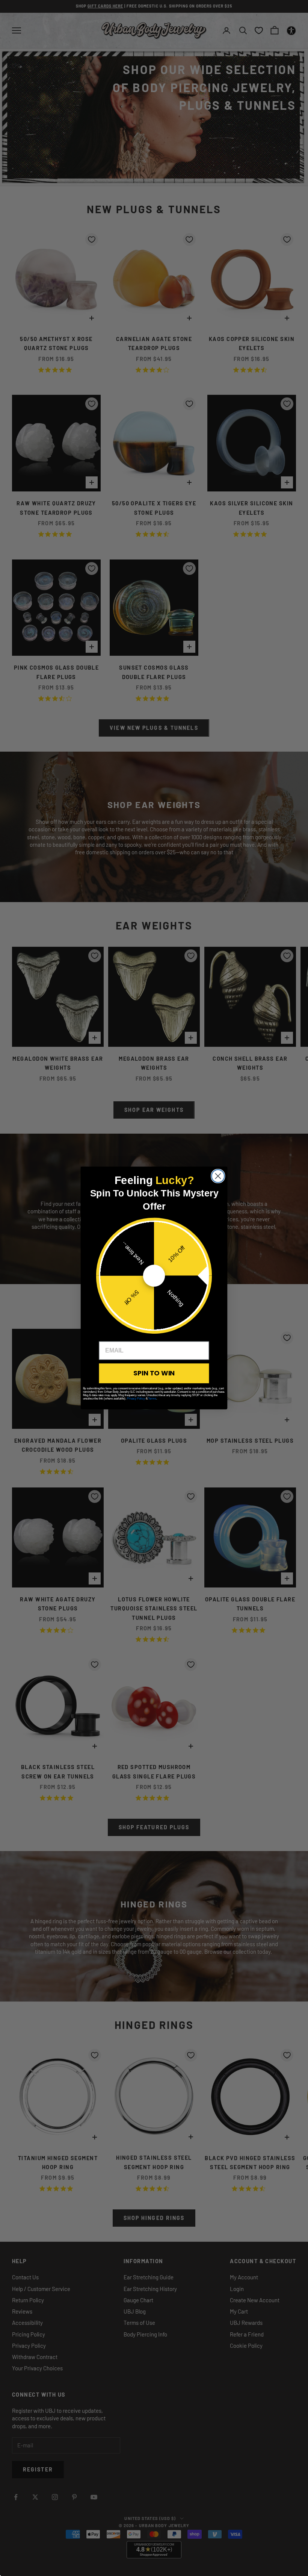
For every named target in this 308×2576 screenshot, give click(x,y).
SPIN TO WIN (154, 1373)
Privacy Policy (136, 1399)
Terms (152, 1399)
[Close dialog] (218, 1176)
